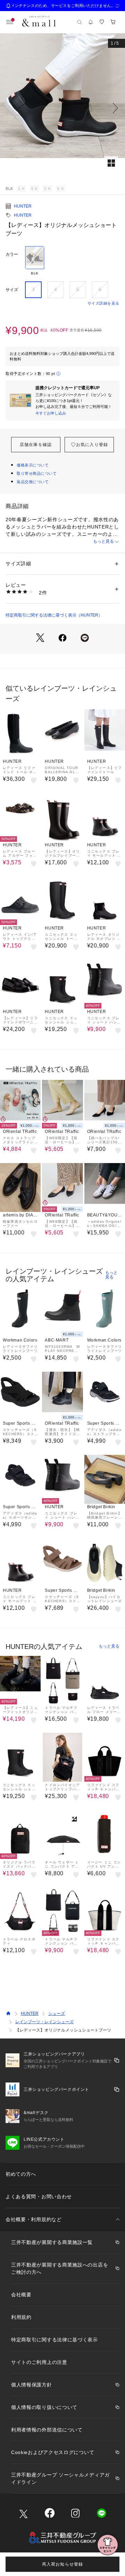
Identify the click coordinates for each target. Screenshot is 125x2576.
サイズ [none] (12, 290)
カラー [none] (12, 254)
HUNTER (23, 206)
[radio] (35, 261)
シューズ (57, 2014)
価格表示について (33, 465)
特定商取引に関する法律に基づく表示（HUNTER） (54, 615)
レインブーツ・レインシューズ (44, 2022)
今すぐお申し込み (51, 413)
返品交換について (33, 482)
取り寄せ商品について (37, 473)
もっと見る (103, 541)
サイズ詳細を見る (103, 303)
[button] (62, 108)
